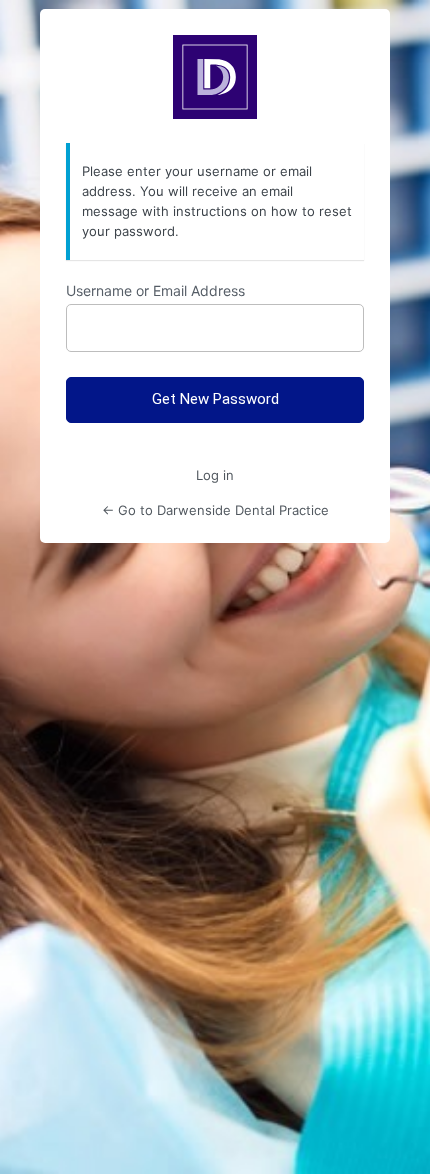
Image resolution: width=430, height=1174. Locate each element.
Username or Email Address (155, 290)
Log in (215, 475)
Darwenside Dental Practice (215, 77)
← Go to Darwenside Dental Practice (215, 510)
